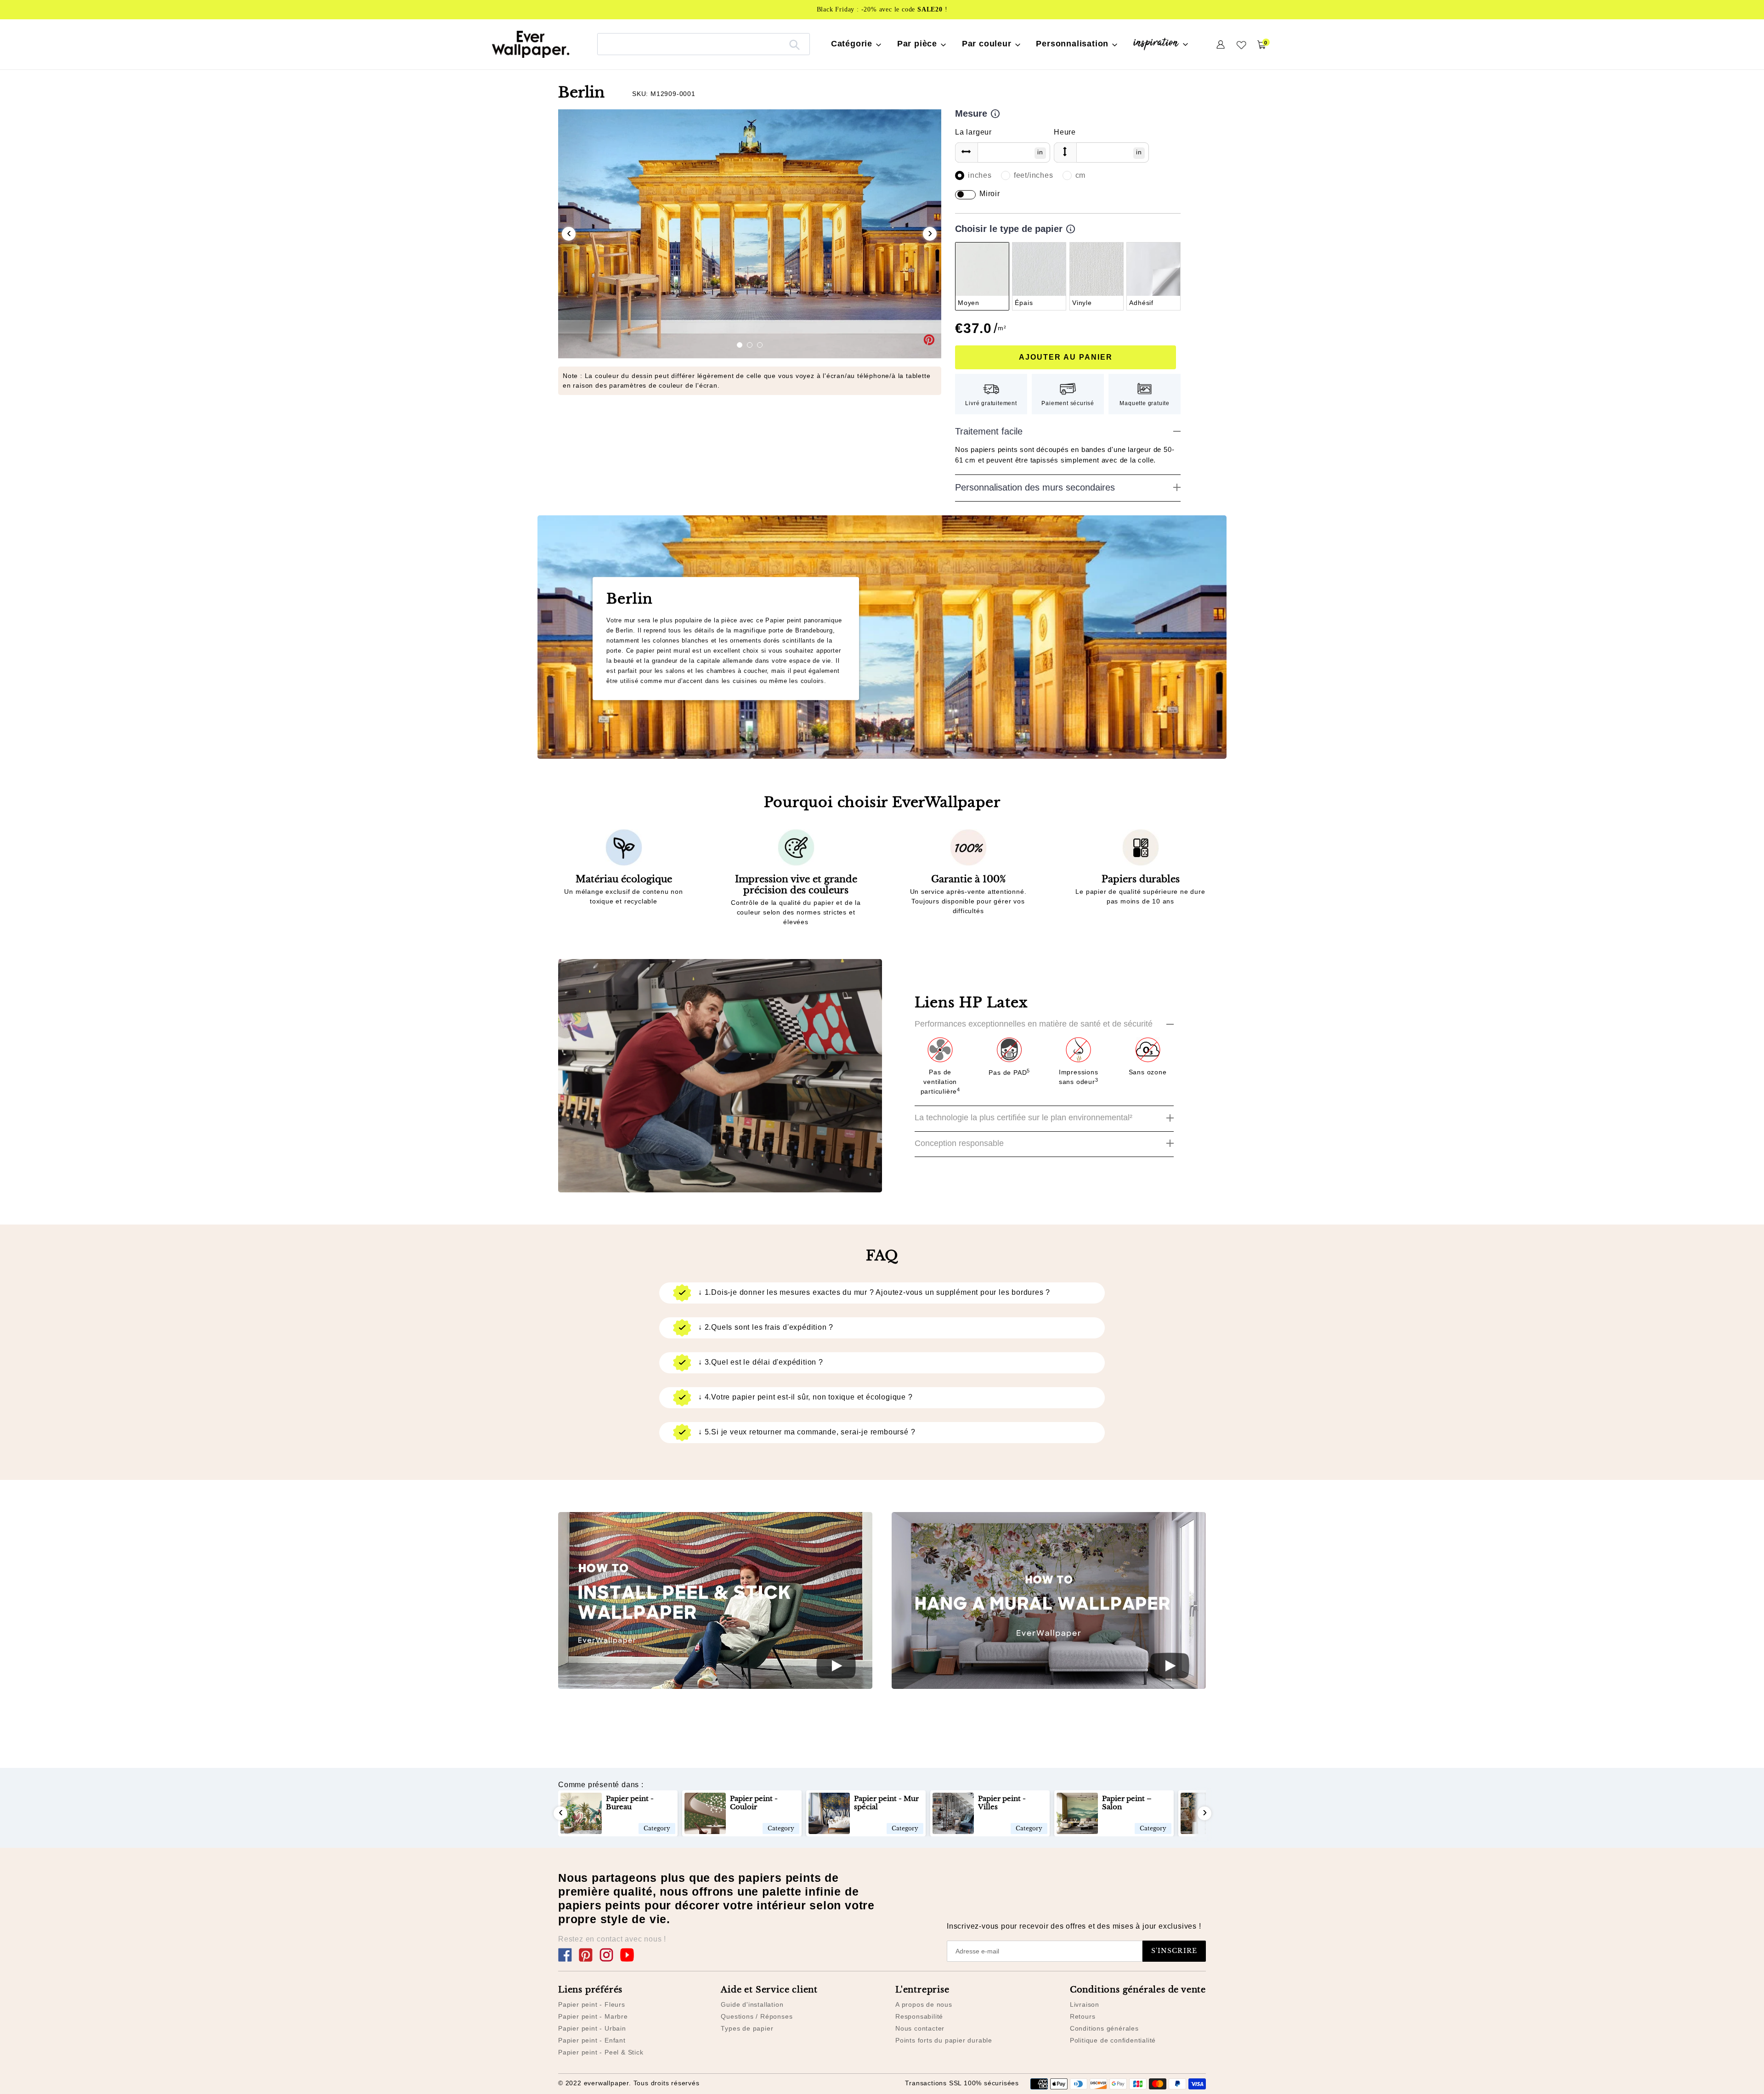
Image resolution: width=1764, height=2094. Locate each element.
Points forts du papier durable (944, 2040)
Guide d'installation (752, 2004)
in (1040, 152)
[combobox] (704, 44)
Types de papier (747, 2028)
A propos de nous (924, 2004)
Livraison (1085, 2004)
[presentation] (569, 234)
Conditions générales (1104, 2028)
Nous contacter (920, 2028)
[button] (740, 345)
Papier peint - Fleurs (592, 2004)
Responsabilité (919, 2016)
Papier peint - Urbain (592, 2028)
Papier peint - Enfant (592, 2040)
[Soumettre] (794, 44)
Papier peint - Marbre (593, 2016)
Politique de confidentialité (1113, 2040)
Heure (1065, 132)
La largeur (973, 132)
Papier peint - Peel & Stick (601, 2052)
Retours (1083, 2016)
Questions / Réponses (757, 2016)
